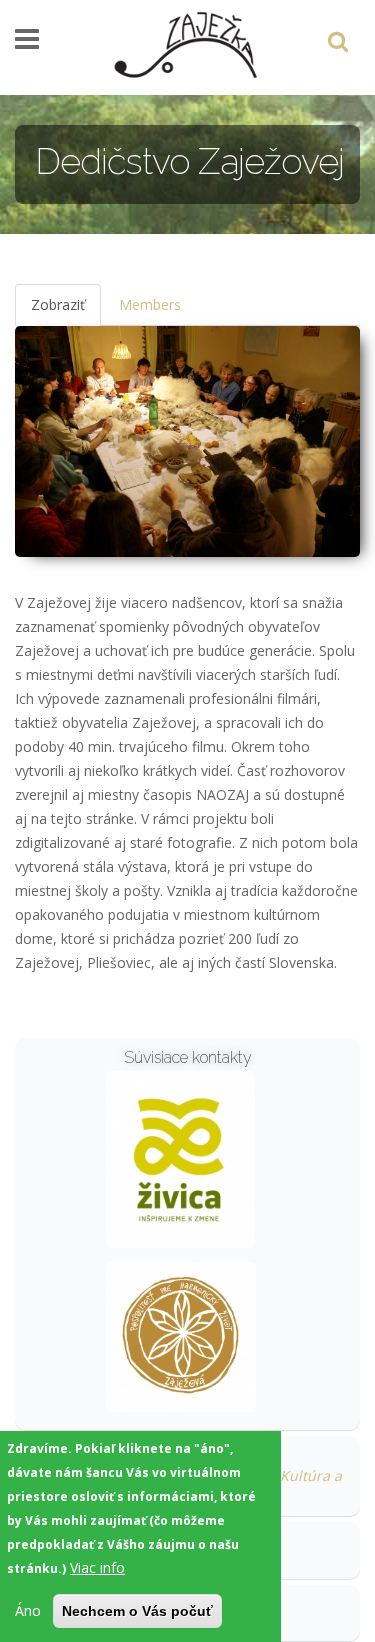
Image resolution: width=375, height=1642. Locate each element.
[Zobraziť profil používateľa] (181, 1157)
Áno (28, 1610)
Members (150, 304)
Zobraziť (66, 310)
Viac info (97, 1567)
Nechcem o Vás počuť (137, 1611)
